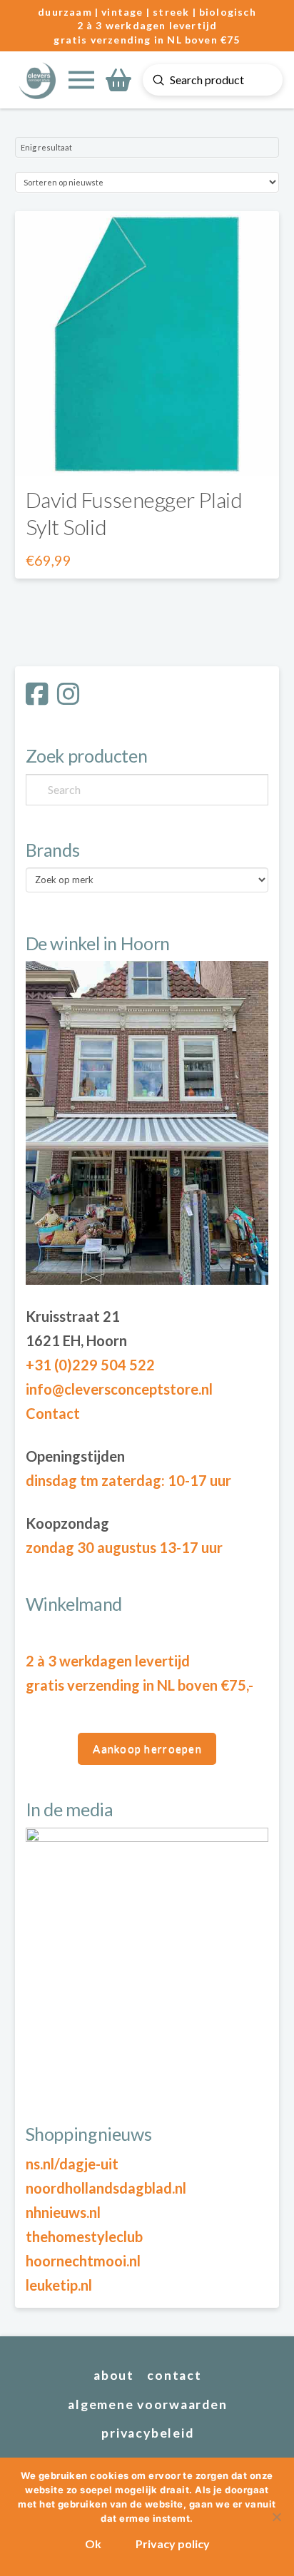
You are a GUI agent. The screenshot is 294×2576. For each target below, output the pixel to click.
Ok (93, 2544)
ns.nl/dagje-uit (72, 2164)
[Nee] (276, 2517)
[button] (81, 80)
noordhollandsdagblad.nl (106, 2188)
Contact (53, 1413)
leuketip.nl (59, 2285)
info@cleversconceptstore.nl (119, 1389)
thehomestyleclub (84, 2236)
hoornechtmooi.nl (83, 2261)
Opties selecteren (147, 451)
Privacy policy (173, 2544)
